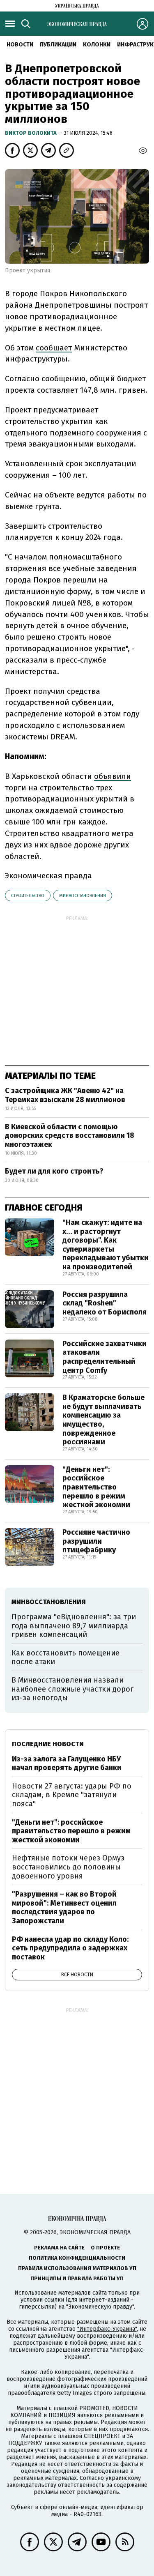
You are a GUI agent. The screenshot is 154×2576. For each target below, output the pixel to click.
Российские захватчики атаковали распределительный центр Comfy (105, 1357)
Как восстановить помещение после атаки (66, 1657)
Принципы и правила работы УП (77, 2278)
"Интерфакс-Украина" (107, 2329)
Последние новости (48, 1744)
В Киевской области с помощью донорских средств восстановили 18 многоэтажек (70, 1136)
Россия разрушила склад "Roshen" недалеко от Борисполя (105, 1303)
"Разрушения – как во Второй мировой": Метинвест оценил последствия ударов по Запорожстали (64, 1907)
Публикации (58, 45)
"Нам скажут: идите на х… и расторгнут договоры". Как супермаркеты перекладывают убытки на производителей (106, 1245)
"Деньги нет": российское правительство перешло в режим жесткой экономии (96, 1487)
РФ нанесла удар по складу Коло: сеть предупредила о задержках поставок (70, 1948)
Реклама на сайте (59, 2248)
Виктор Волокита (31, 133)
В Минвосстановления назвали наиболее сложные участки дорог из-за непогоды (72, 1689)
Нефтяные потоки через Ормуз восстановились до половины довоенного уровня (68, 1867)
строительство (28, 896)
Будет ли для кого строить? (54, 1171)
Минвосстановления (83, 896)
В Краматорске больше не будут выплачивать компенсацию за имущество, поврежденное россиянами (103, 1420)
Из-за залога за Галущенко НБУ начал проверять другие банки (67, 1763)
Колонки (97, 45)
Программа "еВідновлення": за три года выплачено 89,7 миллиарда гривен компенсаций (74, 1626)
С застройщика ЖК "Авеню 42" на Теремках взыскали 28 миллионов (65, 1095)
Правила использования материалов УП (77, 2268)
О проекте (105, 2248)
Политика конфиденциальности (77, 2258)
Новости (20, 45)
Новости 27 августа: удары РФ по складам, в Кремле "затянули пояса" (72, 1795)
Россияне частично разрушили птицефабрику (96, 1541)
